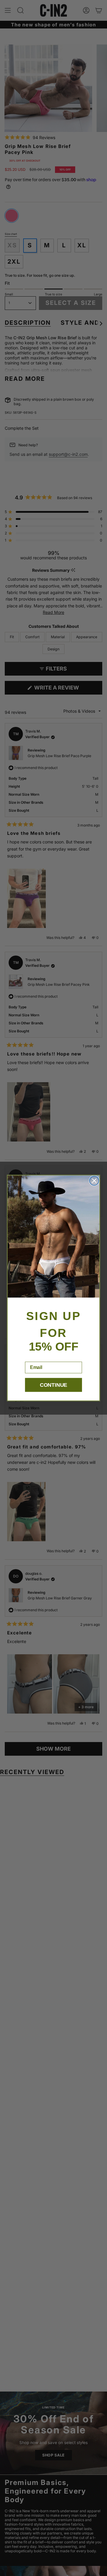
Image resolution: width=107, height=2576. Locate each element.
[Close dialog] (94, 1180)
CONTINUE (53, 1385)
